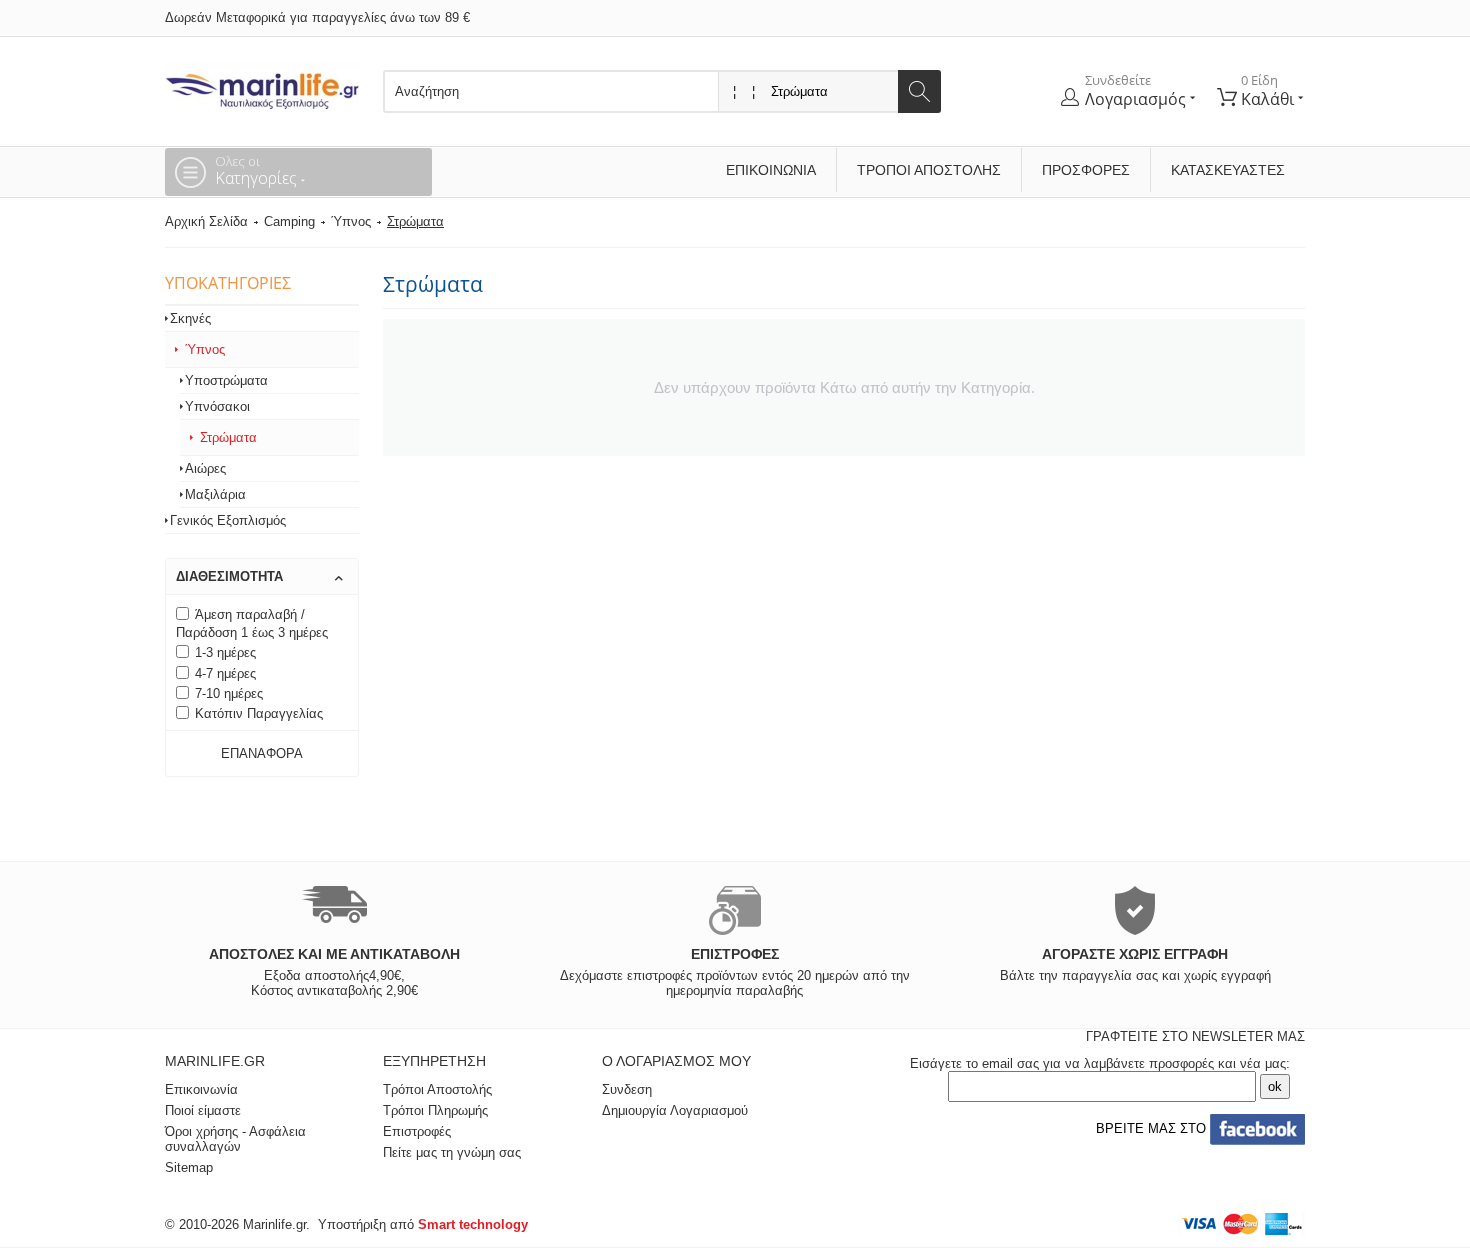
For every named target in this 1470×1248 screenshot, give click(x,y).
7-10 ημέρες (229, 693)
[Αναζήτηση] (919, 91)
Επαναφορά (262, 753)
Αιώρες (205, 468)
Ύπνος (351, 221)
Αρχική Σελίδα (206, 221)
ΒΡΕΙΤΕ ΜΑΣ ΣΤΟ (1149, 1128)
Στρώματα (228, 437)
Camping (289, 221)
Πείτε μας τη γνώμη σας (452, 1152)
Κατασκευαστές (1228, 170)
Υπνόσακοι (217, 406)
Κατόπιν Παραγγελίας (259, 713)
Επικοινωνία (771, 170)
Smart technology (473, 1224)
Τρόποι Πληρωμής (435, 1110)
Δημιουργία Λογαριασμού (675, 1110)
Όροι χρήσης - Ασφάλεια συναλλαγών (235, 1139)
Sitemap (189, 1167)
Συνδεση (627, 1089)
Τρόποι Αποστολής (929, 170)
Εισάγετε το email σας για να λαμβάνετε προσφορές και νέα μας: (1100, 1063)
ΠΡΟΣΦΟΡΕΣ (1086, 170)
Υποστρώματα (226, 380)
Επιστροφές (417, 1131)
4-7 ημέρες (225, 673)
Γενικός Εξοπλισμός (228, 520)
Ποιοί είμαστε (203, 1110)
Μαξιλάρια (215, 494)
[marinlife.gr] (262, 85)
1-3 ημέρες (225, 652)
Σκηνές (190, 318)
